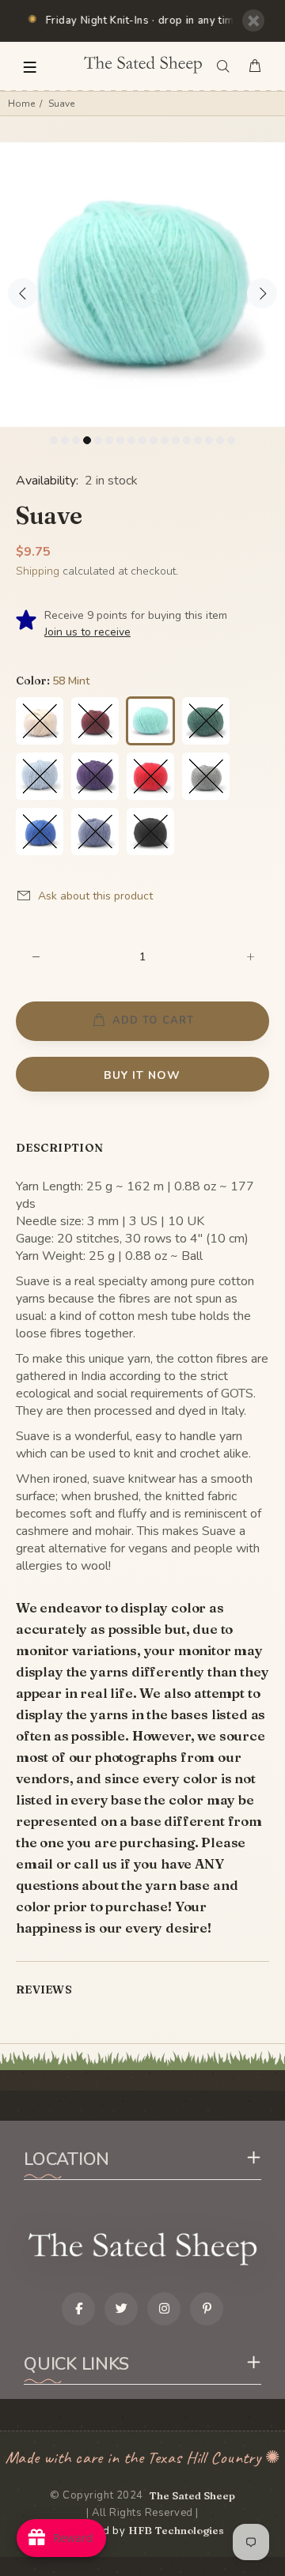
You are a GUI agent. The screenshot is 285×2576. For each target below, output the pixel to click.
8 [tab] (131, 440)
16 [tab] (220, 440)
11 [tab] (165, 440)
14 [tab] (198, 440)
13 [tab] (187, 440)
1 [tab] (54, 440)
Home (21, 104)
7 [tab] (120, 440)
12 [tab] (176, 440)
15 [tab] (209, 440)
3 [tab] (76, 440)
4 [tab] (87, 440)
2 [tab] (65, 440)
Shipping (38, 571)
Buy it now (142, 1075)
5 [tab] (98, 440)
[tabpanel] (142, 285)
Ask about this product (95, 896)
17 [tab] (231, 440)
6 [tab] (109, 440)
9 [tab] (142, 440)
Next (262, 293)
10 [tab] (154, 440)
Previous (23, 293)
